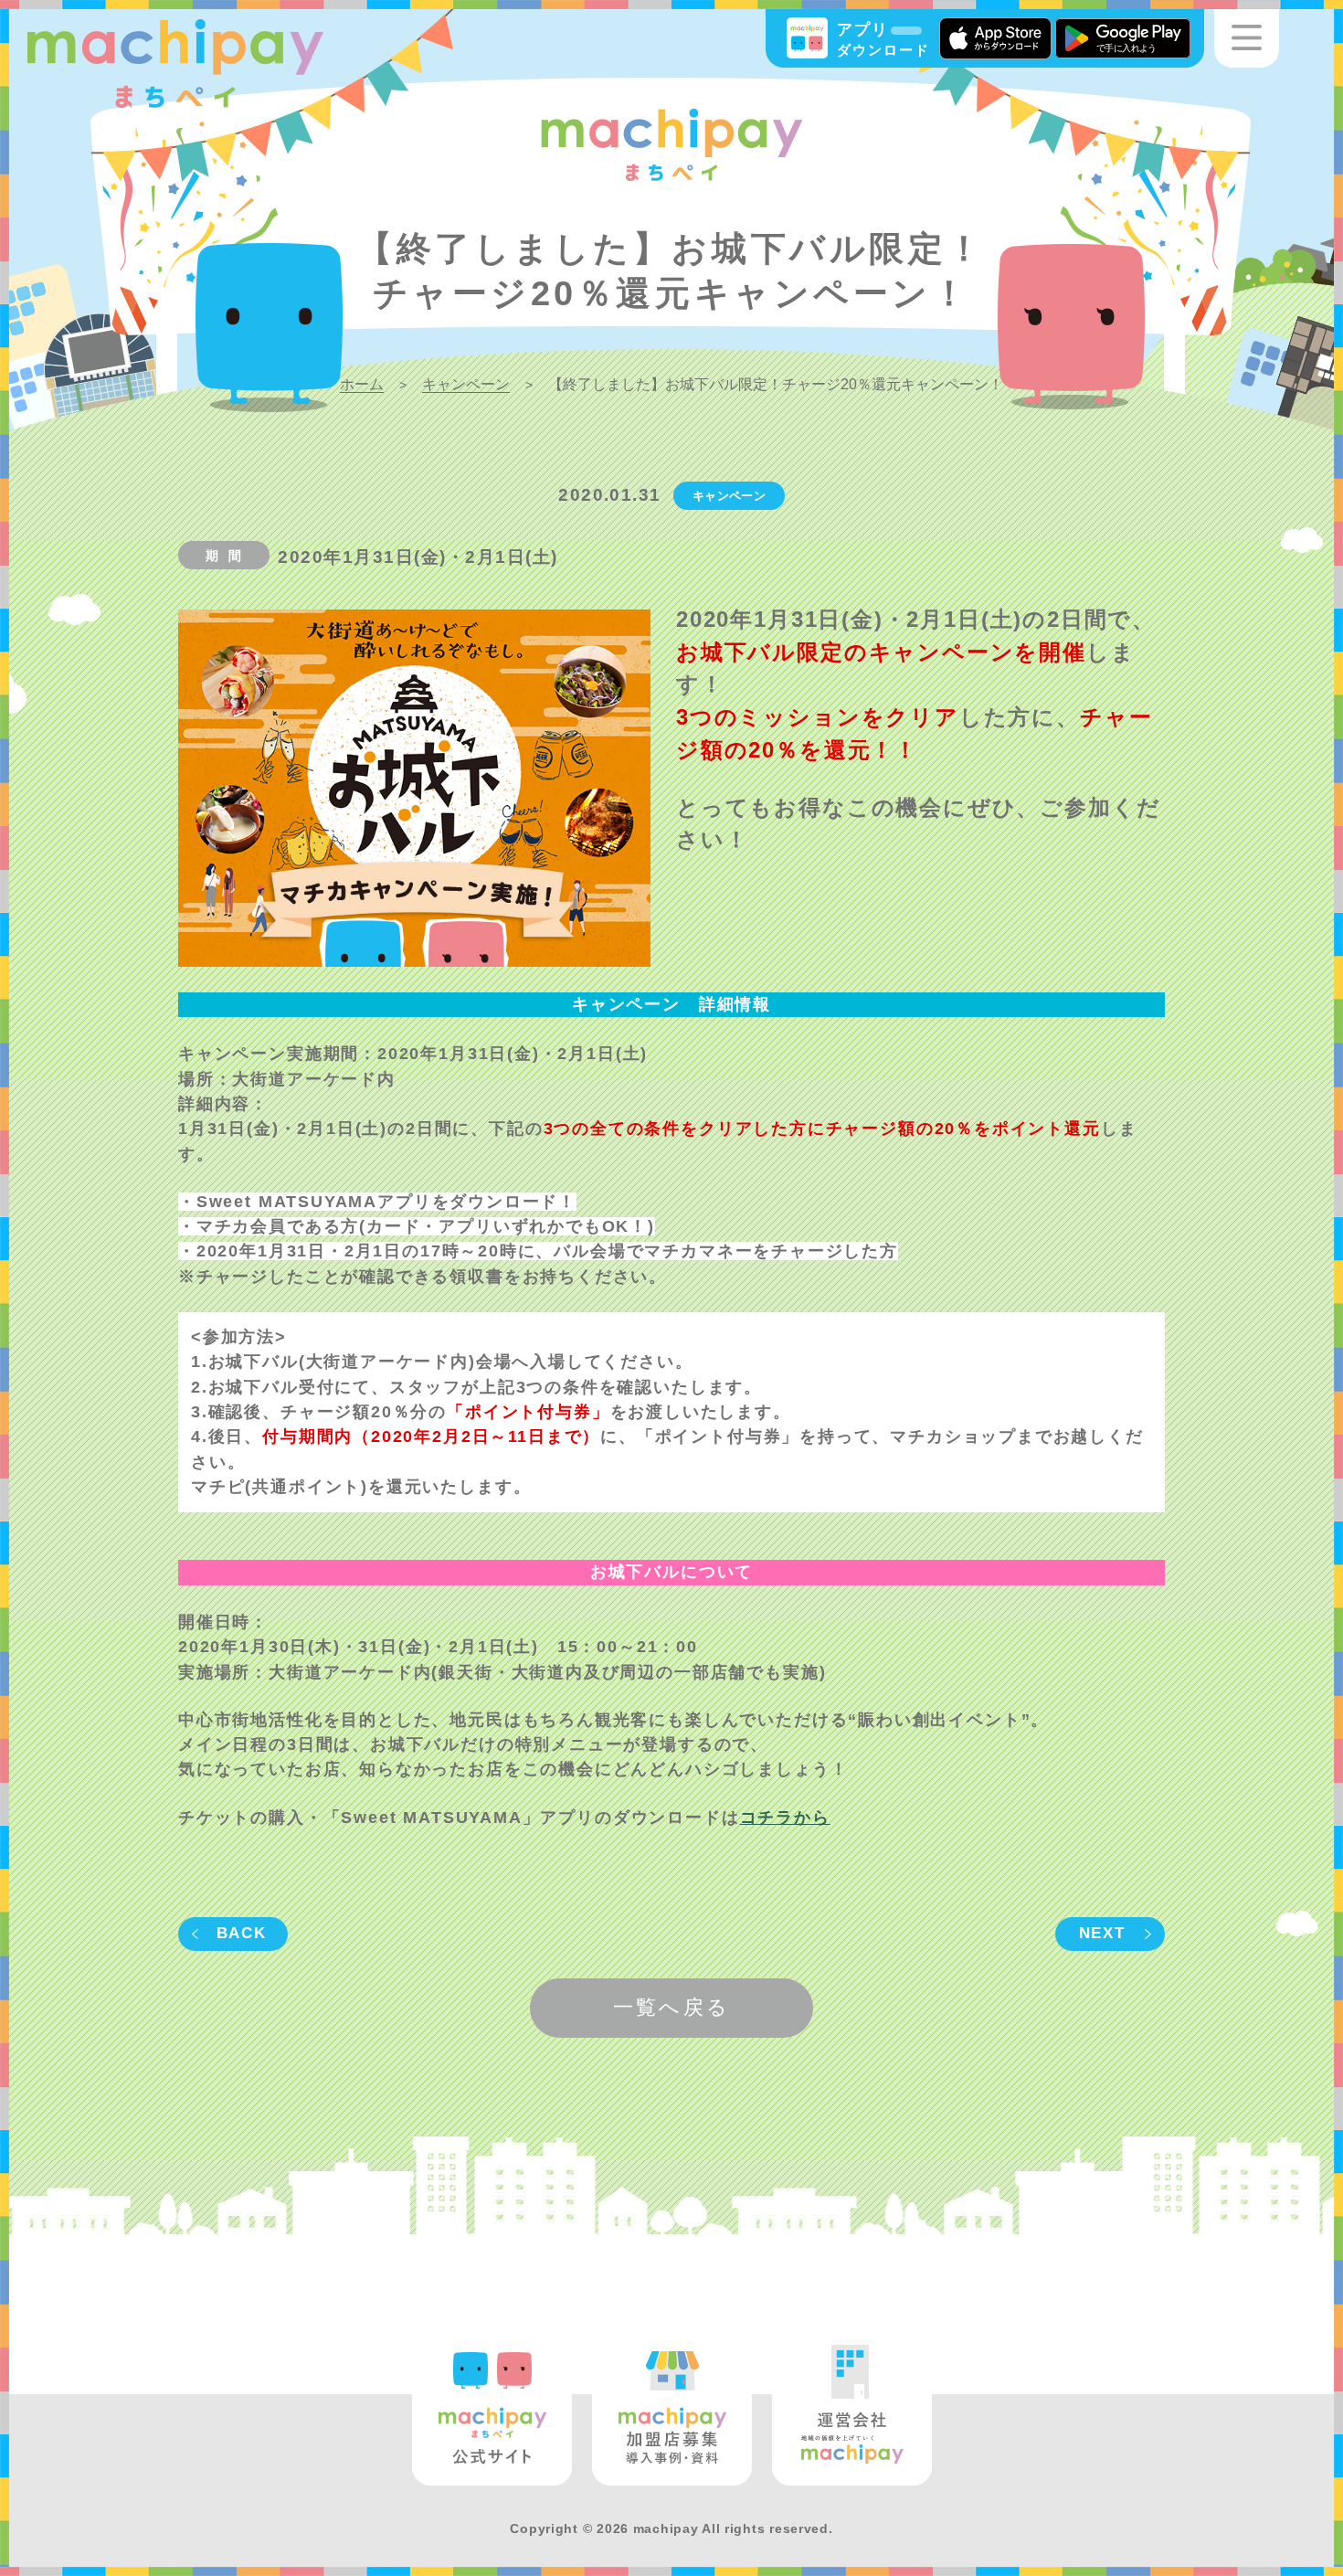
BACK (242, 1933)
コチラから (785, 1818)
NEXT (1102, 1933)
